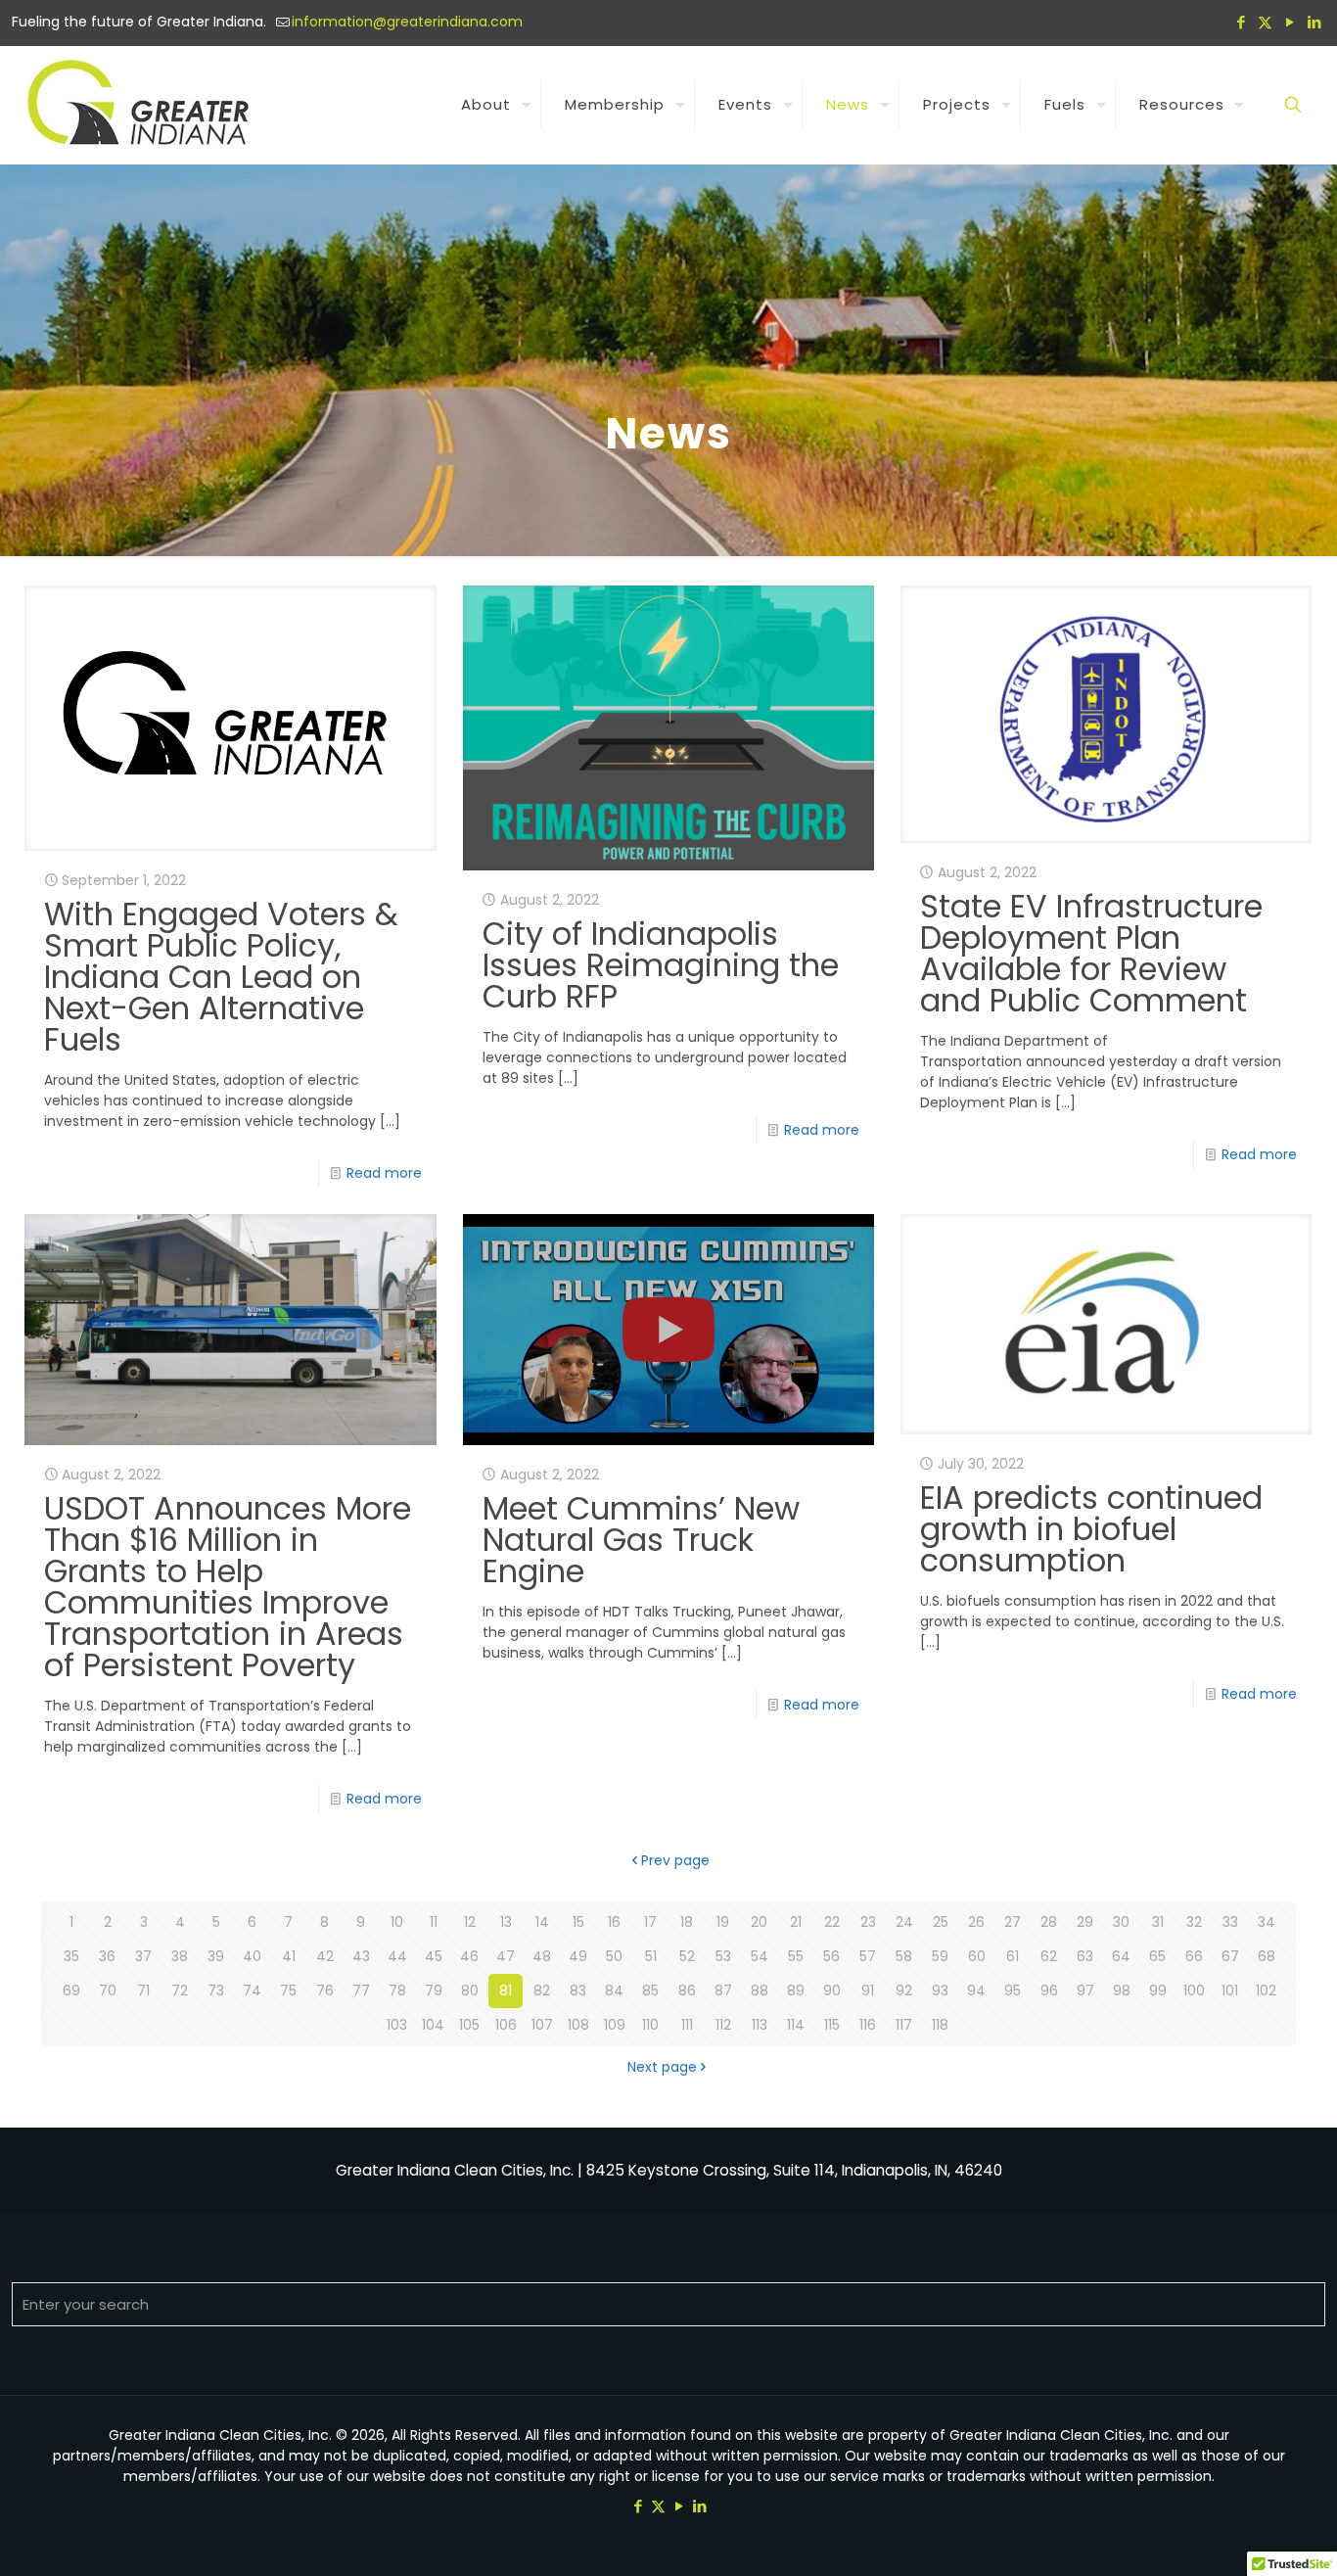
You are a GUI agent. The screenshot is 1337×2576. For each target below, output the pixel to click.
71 (143, 1991)
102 (1266, 1991)
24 (904, 1922)
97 (1085, 1991)
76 (325, 1991)
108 (578, 2025)
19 (723, 1922)
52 (687, 1956)
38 (180, 1956)
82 (542, 1991)
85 (650, 1991)
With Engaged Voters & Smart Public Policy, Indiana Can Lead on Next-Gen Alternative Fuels (221, 977)
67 (1230, 1956)
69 (71, 1991)
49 (578, 1956)
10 (397, 1922)
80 (470, 1991)
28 (1049, 1922)
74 (252, 1991)
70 (108, 1991)
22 (832, 1922)
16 (614, 1922)
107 (542, 2025)
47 (506, 1956)
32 (1194, 1922)
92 (904, 1991)
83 (578, 1991)
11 (434, 1922)
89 (796, 1991)
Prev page (675, 1860)
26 (976, 1922)
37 (143, 1956)
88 (760, 1991)
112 (723, 2025)
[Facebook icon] (1241, 22)
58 (904, 1956)
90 (832, 1991)
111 (687, 2025)
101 (1230, 1991)
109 (615, 2025)
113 (760, 2025)
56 (831, 1956)
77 (361, 1991)
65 (1157, 1956)
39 (216, 1956)
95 (1013, 1991)
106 (506, 2025)
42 (325, 1956)
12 (470, 1922)
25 (941, 1922)
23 (868, 1922)
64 (1121, 1956)
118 (940, 2025)
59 (940, 1956)
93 (940, 1991)
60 (977, 1956)
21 (796, 1922)
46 (469, 1956)
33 (1230, 1922)
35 (71, 1956)
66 (1194, 1956)
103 (397, 2025)
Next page (662, 2067)
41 (289, 1956)
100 (1194, 1991)
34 (1267, 1922)
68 (1267, 1956)
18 (687, 1922)
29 (1085, 1922)
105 (469, 2025)
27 (1013, 1922)
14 (542, 1922)
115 (832, 2025)
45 (434, 1956)
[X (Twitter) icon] (1265, 22)
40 (252, 1956)
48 (542, 1956)
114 (796, 2025)
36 (107, 1956)
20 (759, 1922)
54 (760, 1956)
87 (723, 1991)
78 (397, 1991)
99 (1158, 1991)
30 (1121, 1922)
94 (976, 1991)
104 (433, 2025)
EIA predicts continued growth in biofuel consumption (1091, 1529)
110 (650, 2025)
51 (651, 1956)
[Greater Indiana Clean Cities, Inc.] (142, 105)
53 (723, 1956)
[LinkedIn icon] (1314, 22)
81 (506, 1991)
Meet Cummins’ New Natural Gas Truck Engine (641, 1540)
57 (868, 1956)
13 (506, 1922)
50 (614, 1956)
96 (1049, 1991)
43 (361, 1956)
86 (687, 1991)
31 (1158, 1922)
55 (796, 1956)
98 (1122, 1991)
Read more (384, 1173)
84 (614, 1991)
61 (1013, 1956)
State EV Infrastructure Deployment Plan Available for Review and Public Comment (1091, 953)
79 (434, 1991)
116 (868, 2025)
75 (288, 1991)
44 (397, 1956)
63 (1085, 1956)
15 (578, 1922)
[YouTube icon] (1290, 22)
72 (180, 1991)
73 (216, 1991)
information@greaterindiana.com (407, 22)
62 (1049, 1956)
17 (650, 1922)
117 (904, 2025)
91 (868, 1991)
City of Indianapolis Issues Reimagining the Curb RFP (661, 965)
